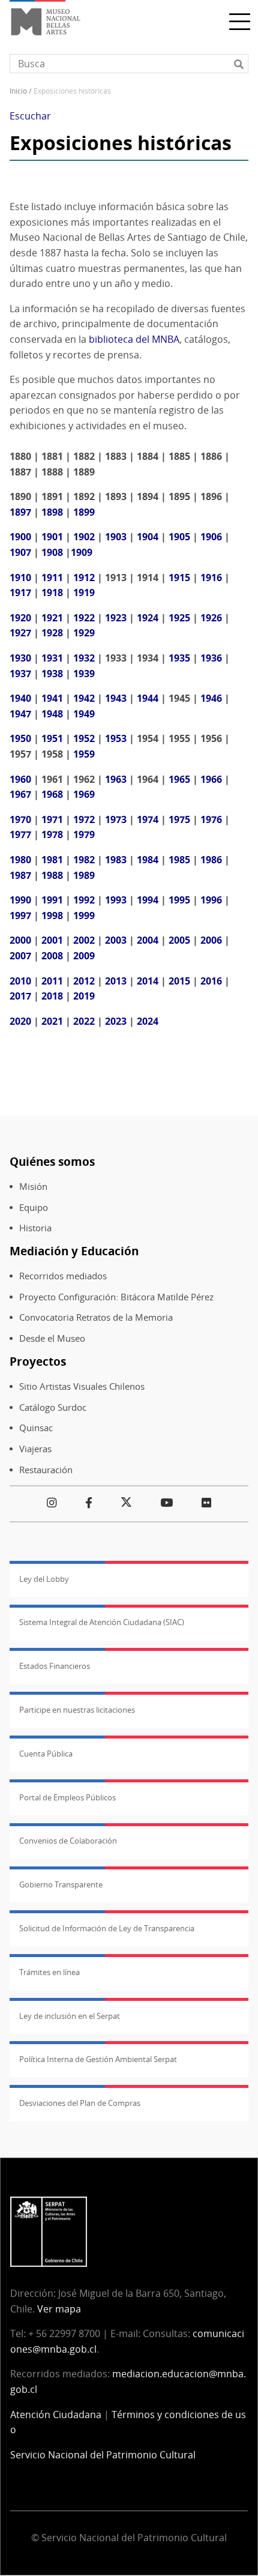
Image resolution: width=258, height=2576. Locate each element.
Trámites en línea (49, 1972)
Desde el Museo (52, 1338)
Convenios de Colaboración (68, 1841)
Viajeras (35, 1449)
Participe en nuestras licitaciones (77, 1710)
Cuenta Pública (46, 1754)
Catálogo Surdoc (53, 1407)
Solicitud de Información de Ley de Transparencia (107, 1928)
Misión (33, 1187)
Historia (35, 1228)
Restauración (46, 1470)
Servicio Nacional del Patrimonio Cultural (103, 2455)
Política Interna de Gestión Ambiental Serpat (98, 2059)
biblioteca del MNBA (134, 339)
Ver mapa (59, 2309)
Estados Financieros (55, 1666)
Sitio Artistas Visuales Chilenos (82, 1386)
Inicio (18, 91)
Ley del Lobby (44, 1579)
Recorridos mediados (63, 1276)
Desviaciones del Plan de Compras (80, 2103)
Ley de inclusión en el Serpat (70, 2016)
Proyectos (38, 1361)
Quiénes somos (52, 1161)
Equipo (34, 1208)
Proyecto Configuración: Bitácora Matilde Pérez (116, 1297)
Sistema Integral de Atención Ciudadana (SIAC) (102, 1622)
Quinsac (36, 1428)
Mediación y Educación (74, 1251)
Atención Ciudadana (56, 2415)
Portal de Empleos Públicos (67, 1797)
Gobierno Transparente (61, 1884)
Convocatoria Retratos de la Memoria (96, 1317)
